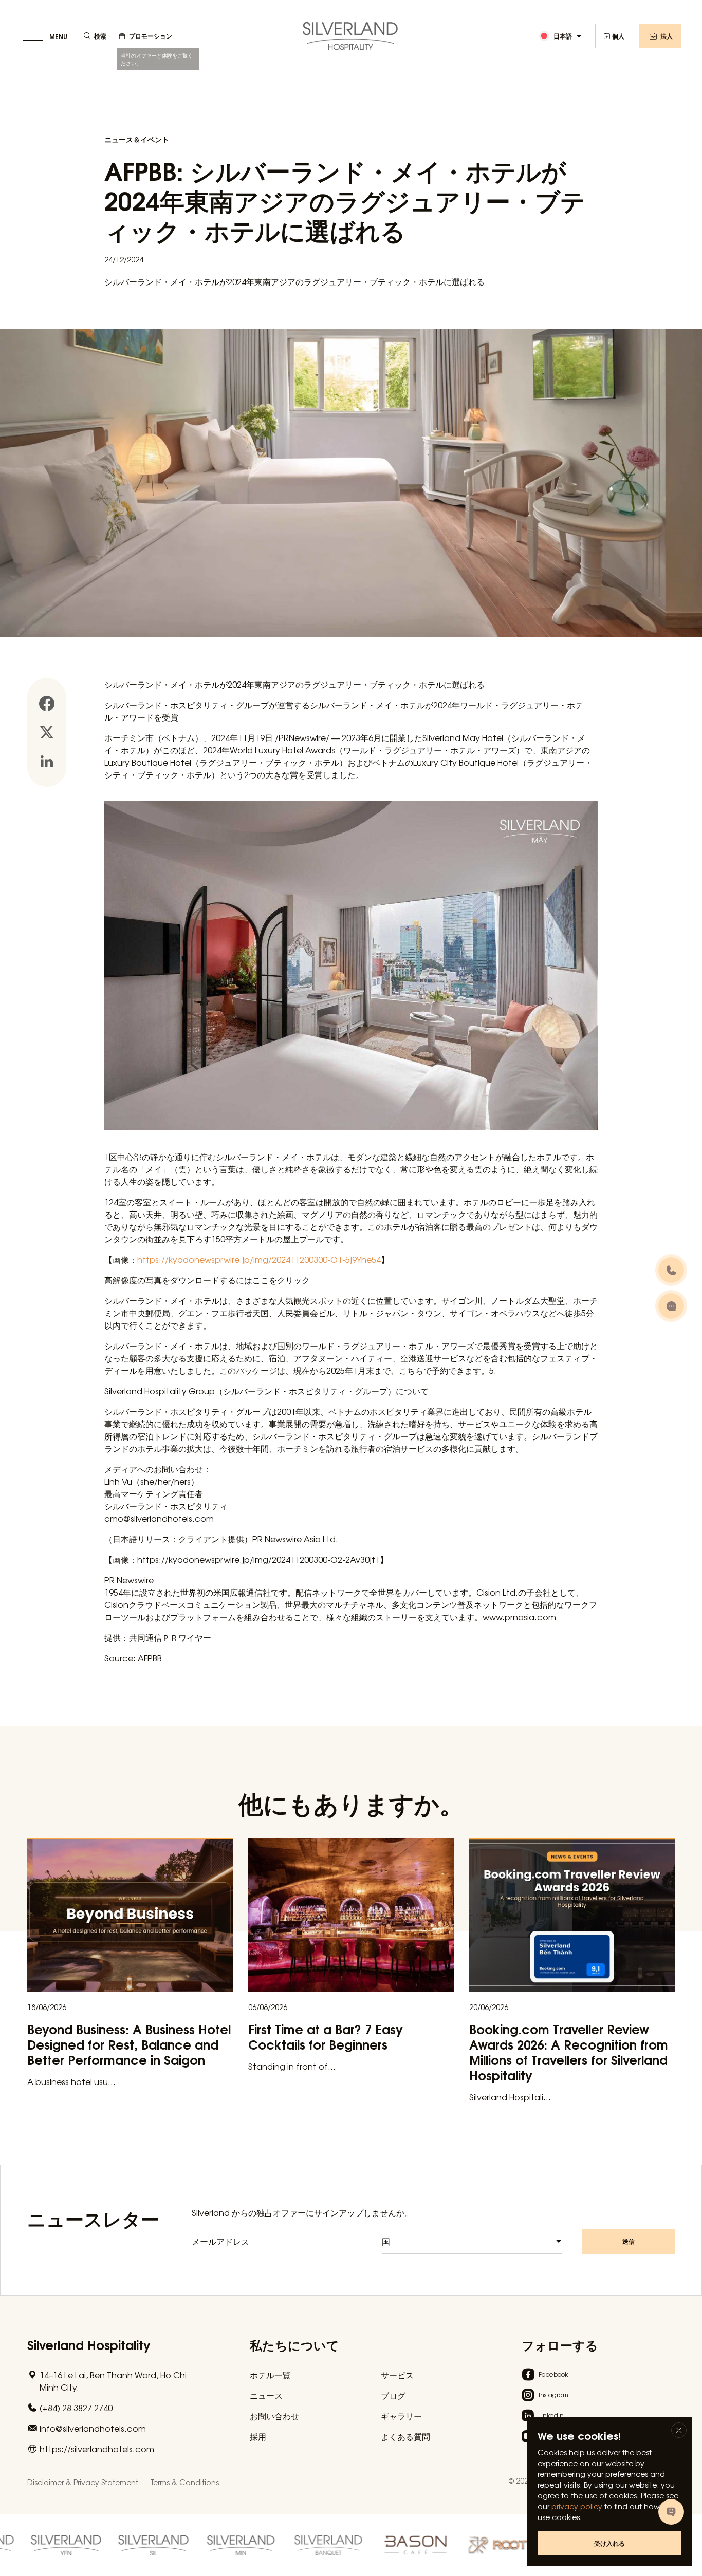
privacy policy (577, 2506)
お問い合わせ (274, 2416)
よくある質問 (405, 2436)
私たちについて (294, 2344)
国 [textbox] (386, 2241)
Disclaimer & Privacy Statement (83, 2482)
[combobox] (472, 2241)
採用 (258, 2436)
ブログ (393, 2395)
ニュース (266, 2395)
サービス (397, 2375)
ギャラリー (401, 2416)
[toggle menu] (46, 36)
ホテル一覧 (270, 2375)
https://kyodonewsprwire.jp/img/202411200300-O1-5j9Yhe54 (259, 1259)
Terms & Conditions (185, 2482)
